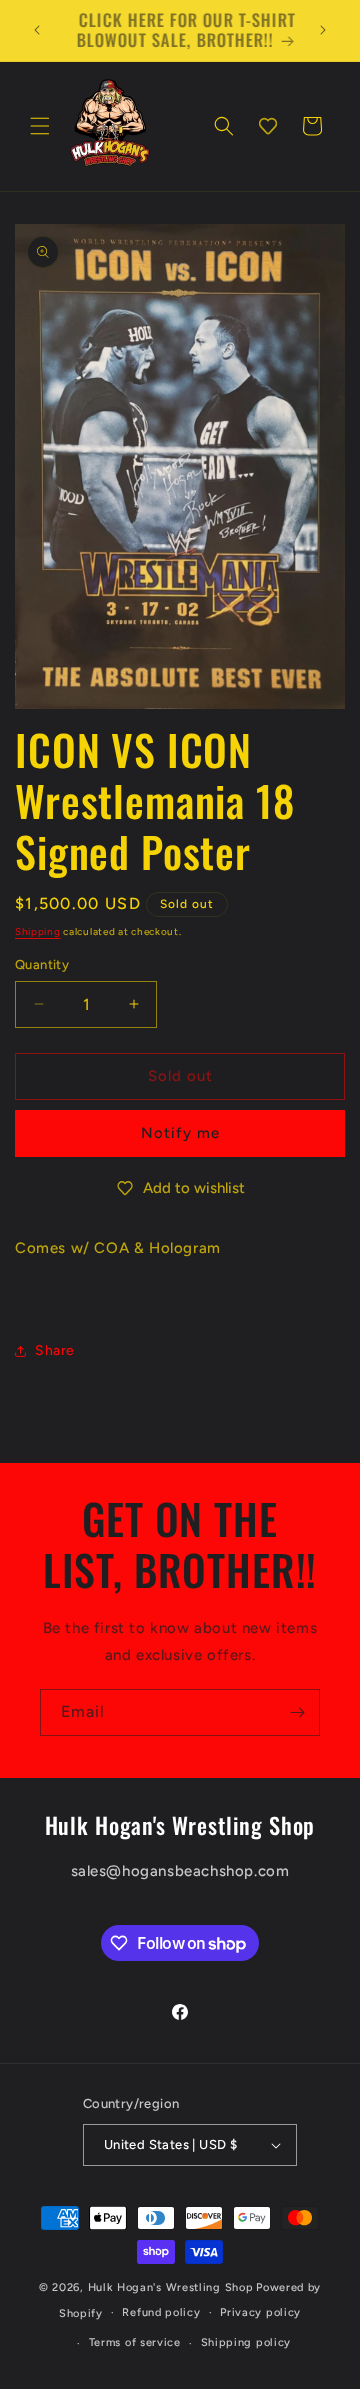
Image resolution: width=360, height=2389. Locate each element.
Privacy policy (260, 2312)
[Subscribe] (297, 1712)
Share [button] (55, 1350)
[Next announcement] (323, 30)
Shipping (38, 931)
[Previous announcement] (37, 30)
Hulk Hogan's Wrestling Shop (171, 2287)
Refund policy (161, 2312)
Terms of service (135, 2342)
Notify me (180, 1133)
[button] (40, 126)
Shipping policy (246, 2342)
